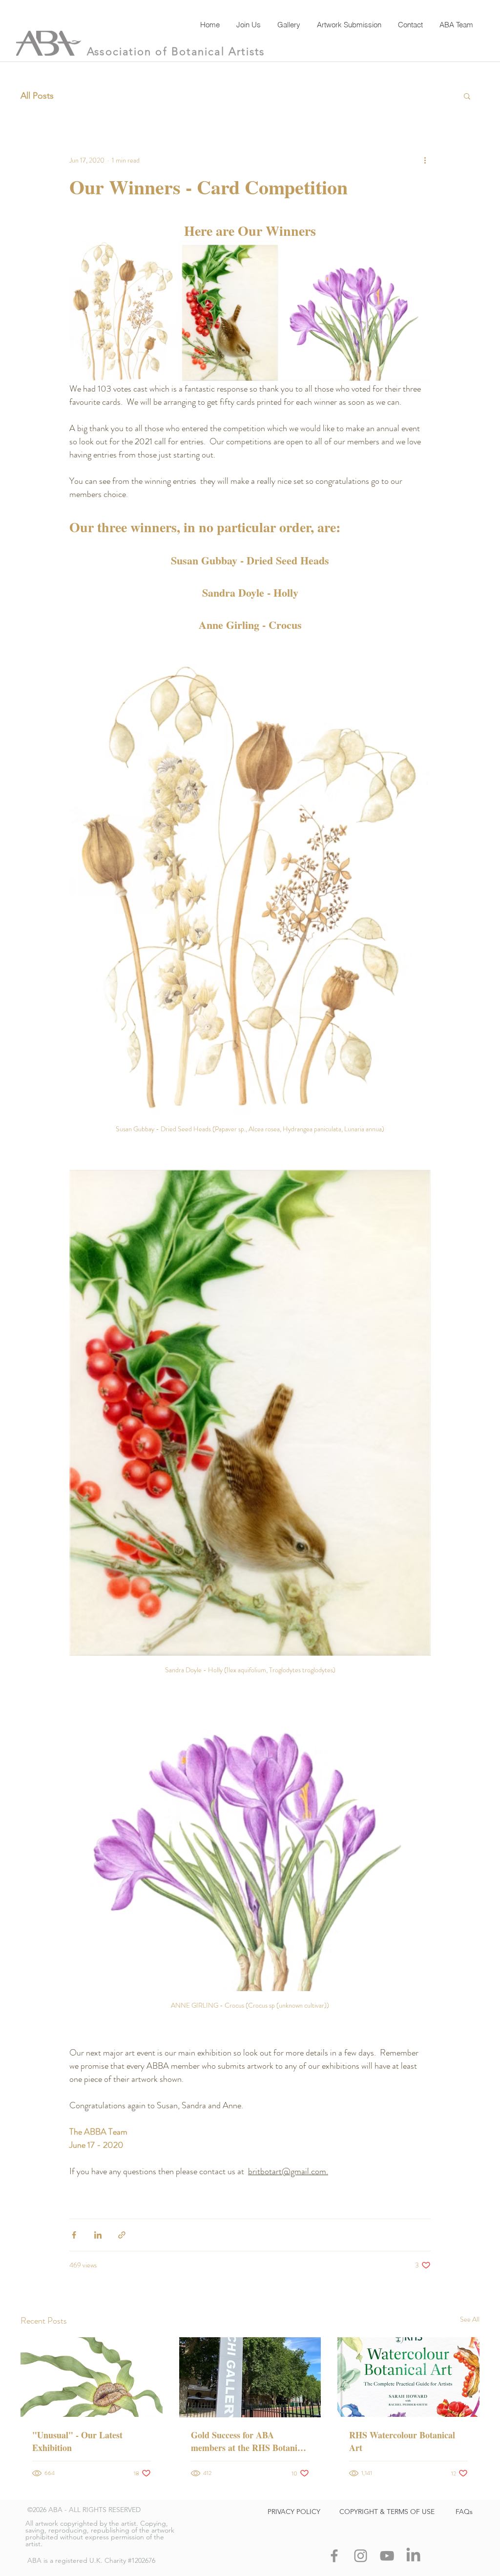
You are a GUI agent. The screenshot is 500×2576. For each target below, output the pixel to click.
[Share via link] (122, 2235)
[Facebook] (334, 2556)
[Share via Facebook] (74, 2235)
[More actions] (425, 160)
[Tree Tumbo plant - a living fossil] (92, 2377)
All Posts (37, 96)
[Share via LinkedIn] (98, 2235)
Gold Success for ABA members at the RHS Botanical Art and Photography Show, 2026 (250, 2441)
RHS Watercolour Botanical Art (402, 2441)
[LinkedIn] (413, 2556)
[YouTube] (387, 2556)
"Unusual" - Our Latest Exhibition (77, 2441)
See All (470, 2319)
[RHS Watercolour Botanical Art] (408, 2377)
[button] (467, 96)
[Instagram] (361, 2556)
